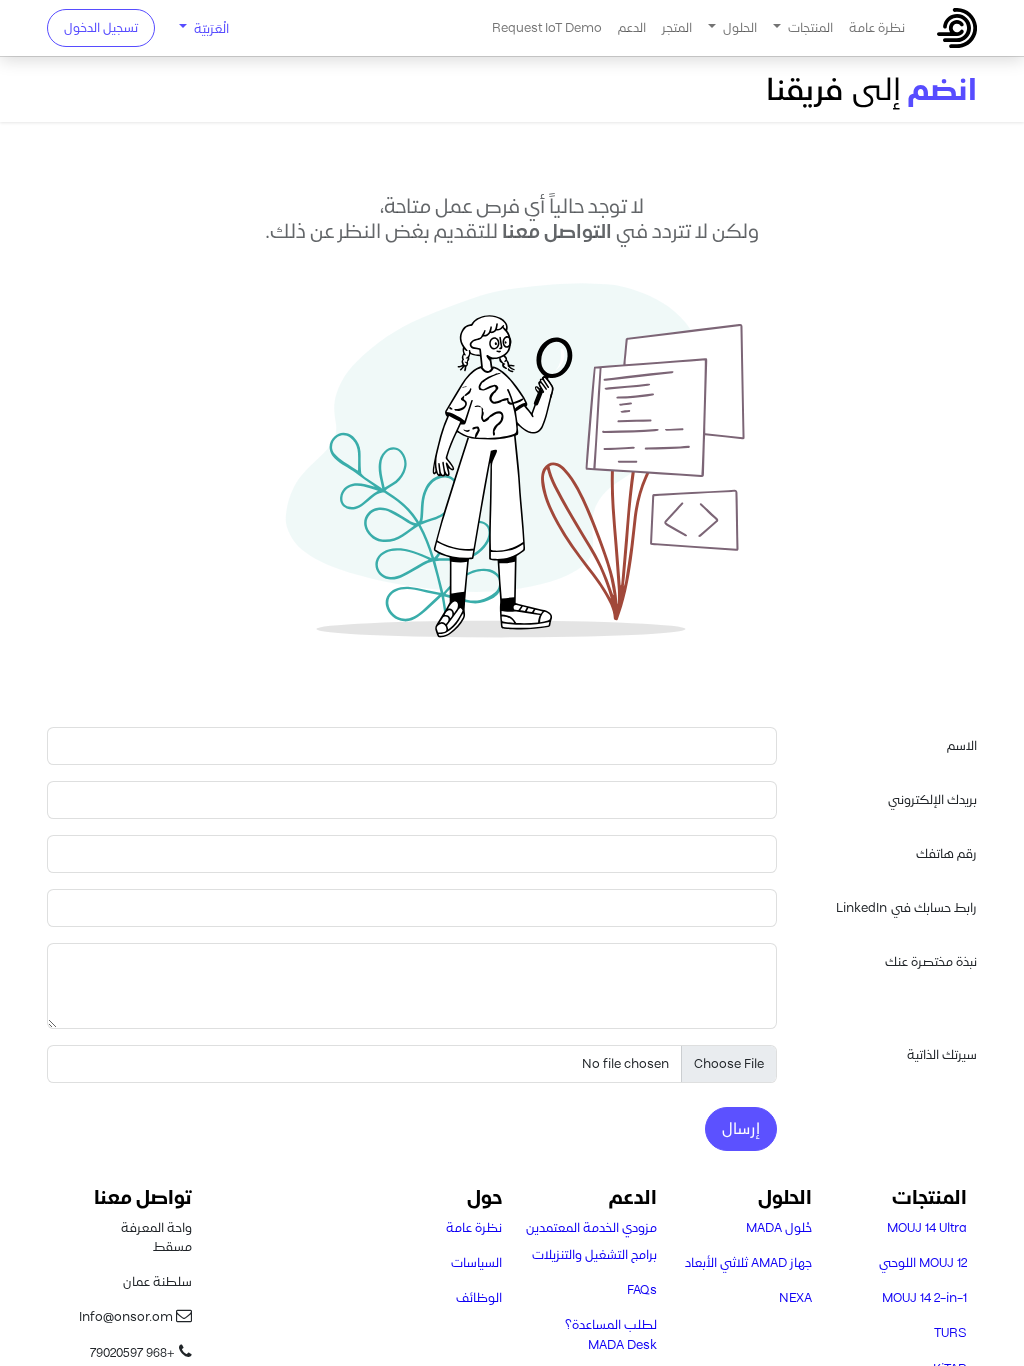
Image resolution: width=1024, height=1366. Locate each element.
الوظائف (479, 1297)
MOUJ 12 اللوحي (923, 1262)
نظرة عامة (474, 1227)
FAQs (642, 1289)
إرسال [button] (741, 1128)
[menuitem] (877, 27)
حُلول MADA (779, 1227)
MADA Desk (622, 1344)
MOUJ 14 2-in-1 (924, 1297)
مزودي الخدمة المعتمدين (591, 1227)
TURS (950, 1332)
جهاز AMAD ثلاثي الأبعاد (748, 1262)
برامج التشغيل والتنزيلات (594, 1254)
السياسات (476, 1262)
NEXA (795, 1297)
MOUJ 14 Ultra (927, 1227)
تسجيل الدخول (101, 27)
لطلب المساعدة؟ (611, 1324)
